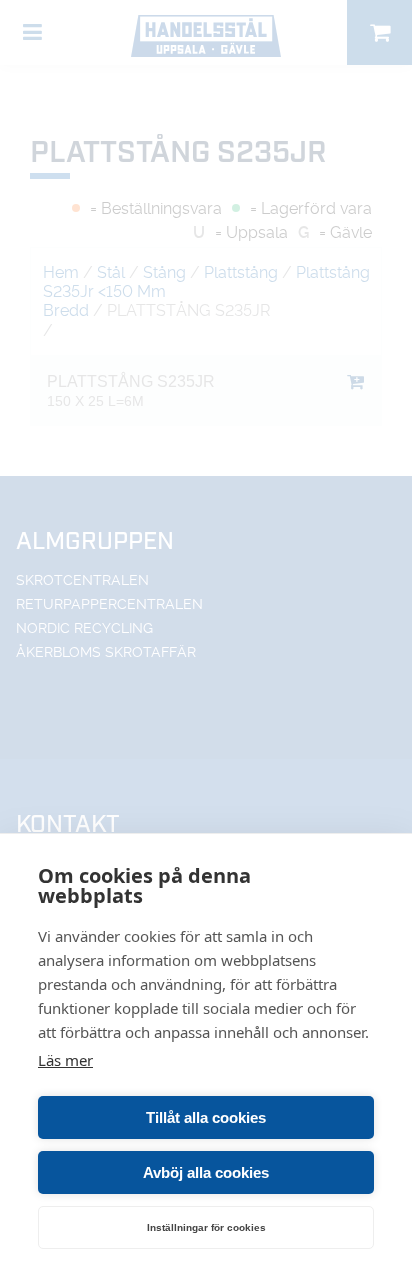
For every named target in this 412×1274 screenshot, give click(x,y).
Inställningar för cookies (206, 1227)
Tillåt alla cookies (206, 1117)
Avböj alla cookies (206, 1172)
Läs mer (65, 1060)
